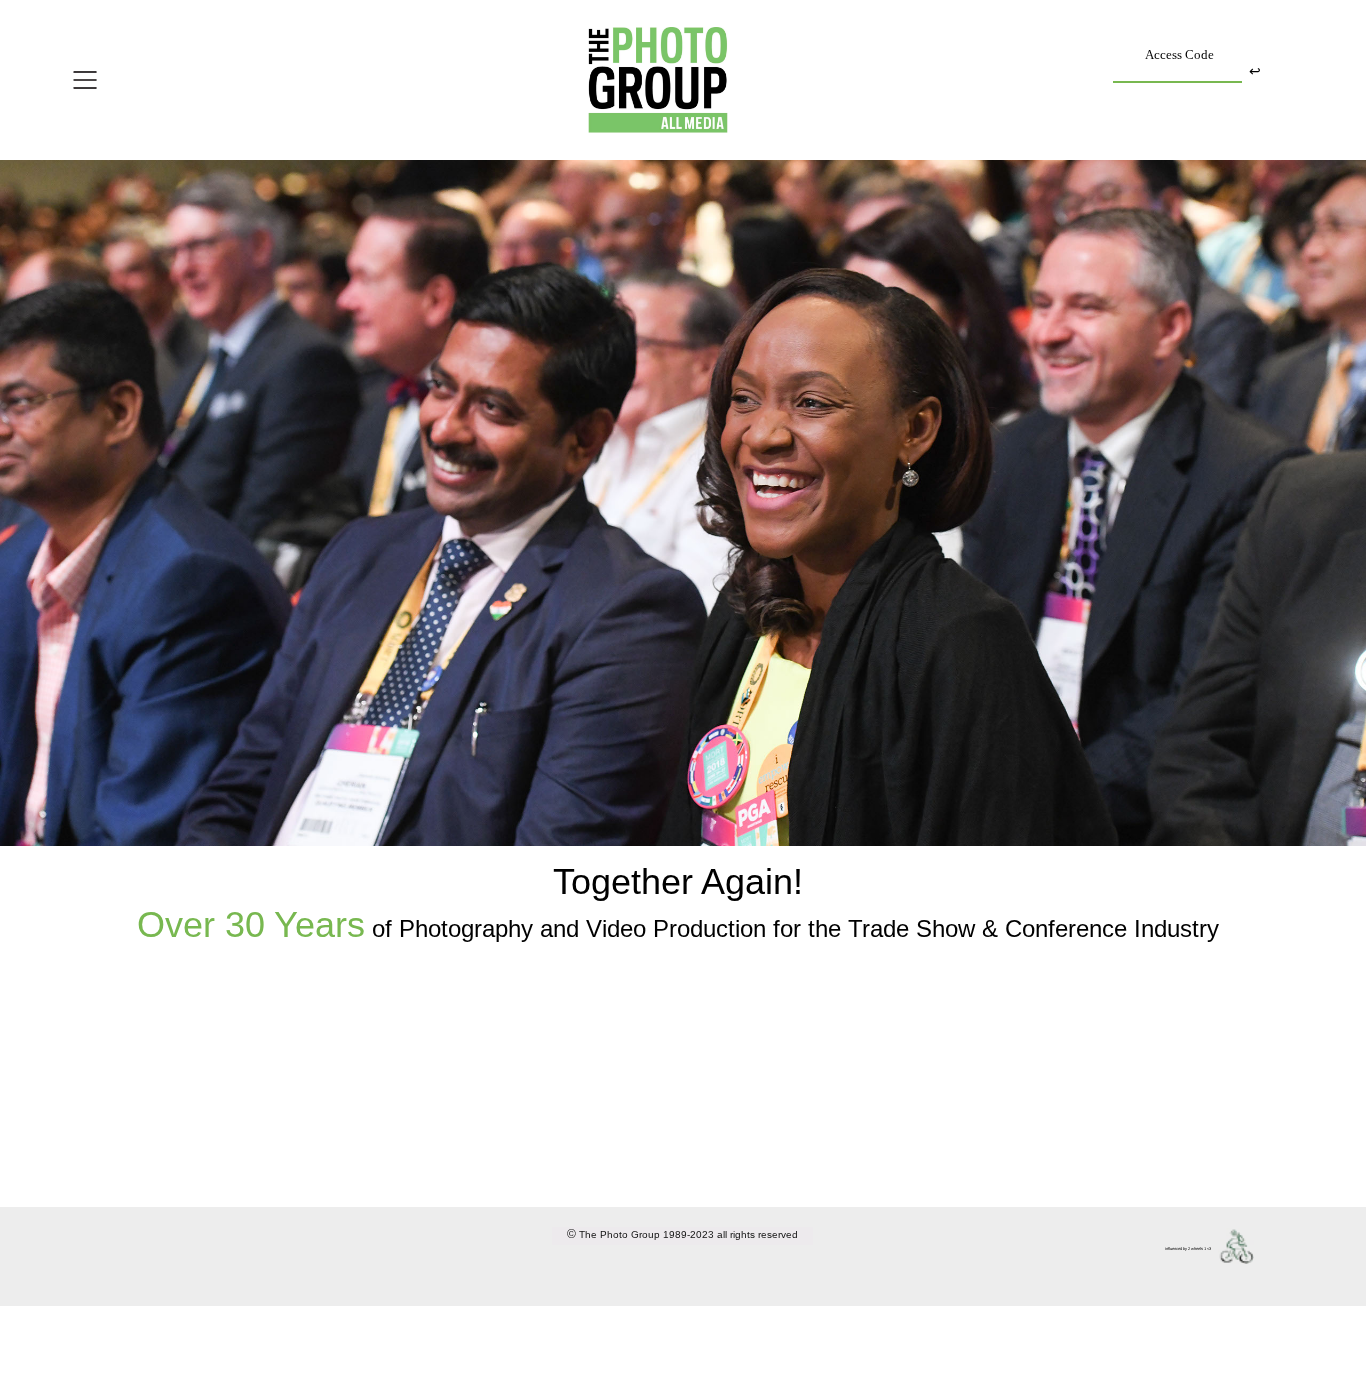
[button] (138, 80)
